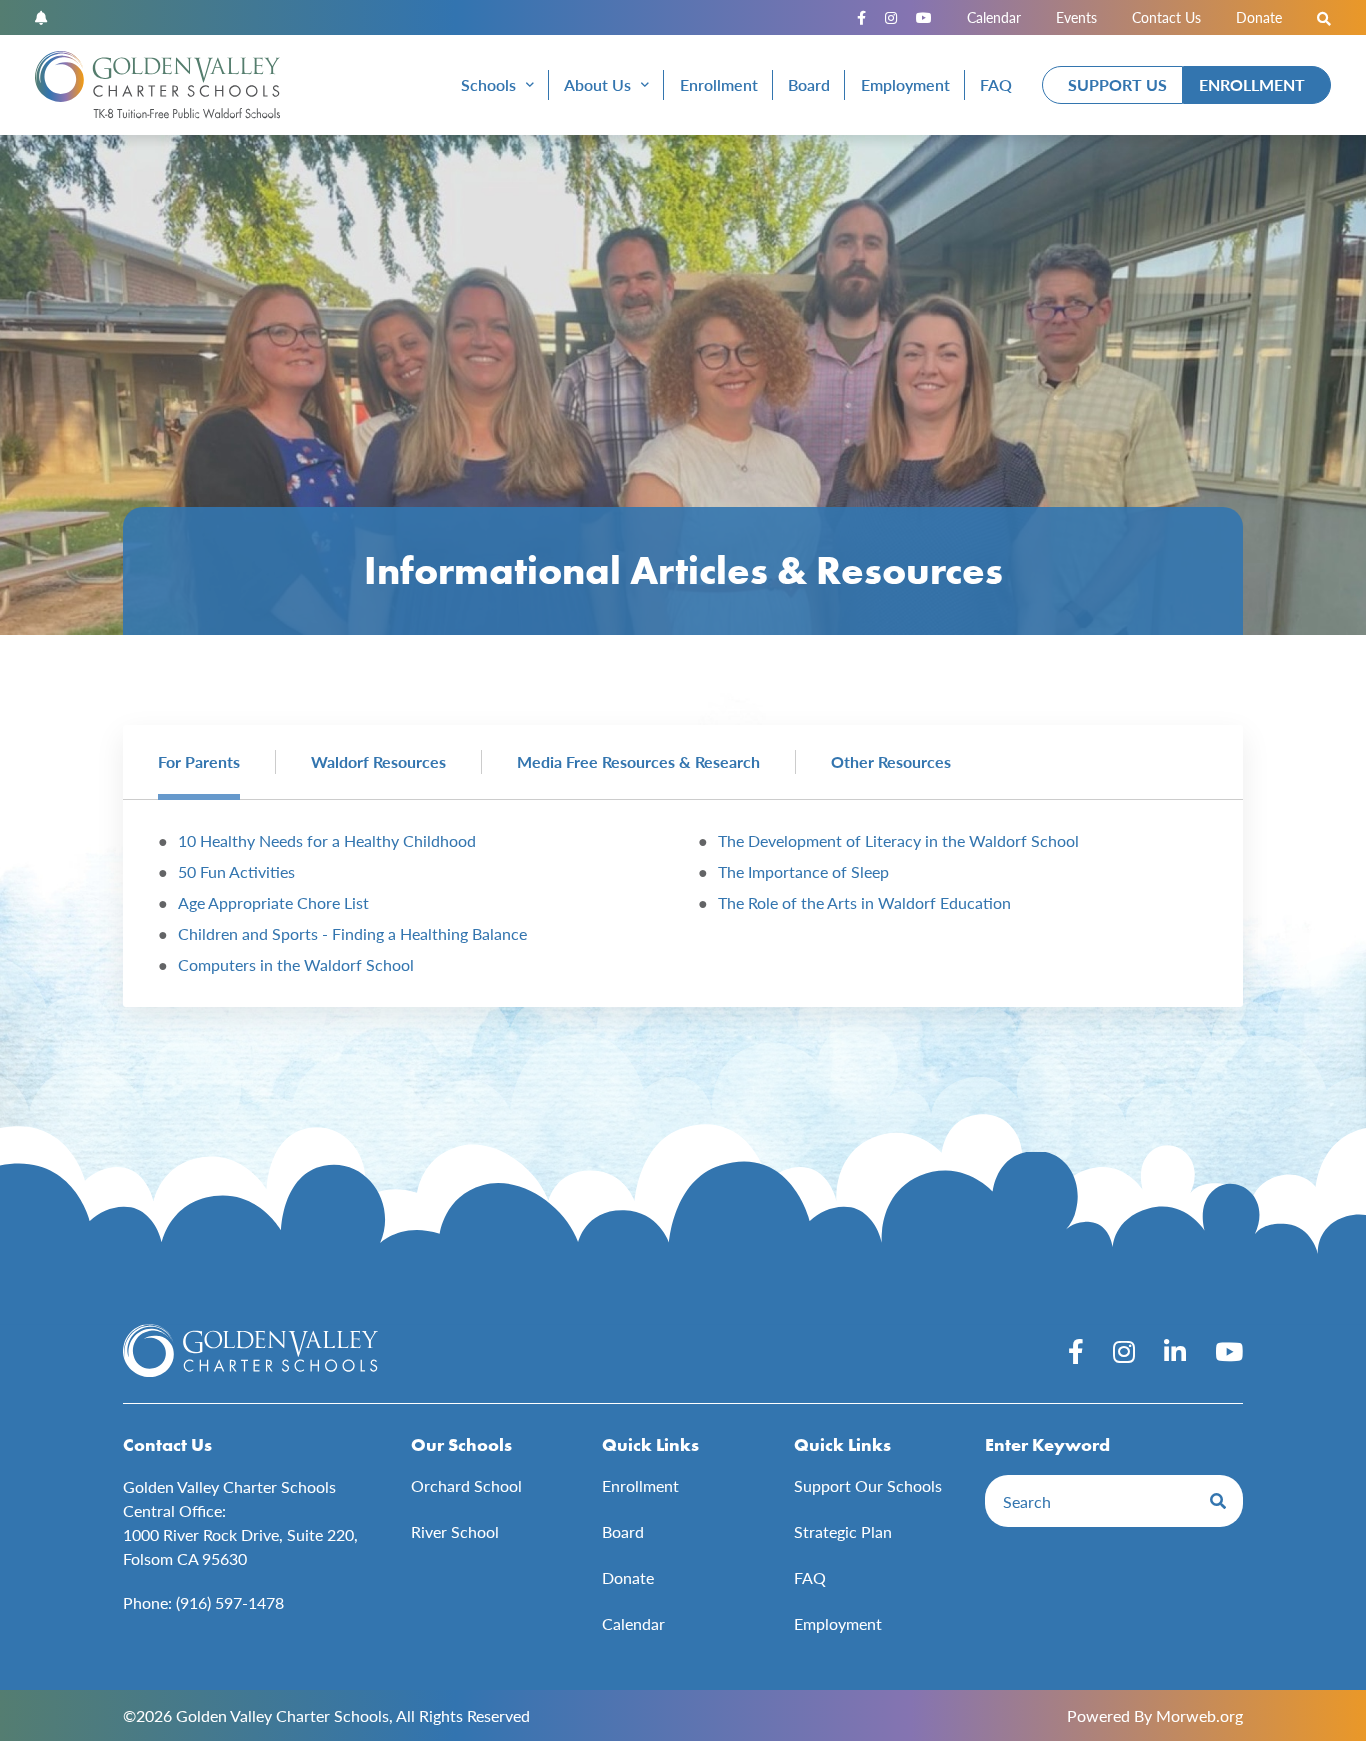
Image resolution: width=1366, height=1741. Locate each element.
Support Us (1117, 84)
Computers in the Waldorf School (296, 964)
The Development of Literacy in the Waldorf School (898, 840)
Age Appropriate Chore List (273, 902)
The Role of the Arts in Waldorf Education (864, 902)
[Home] (157, 85)
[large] (1076, 1351)
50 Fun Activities (236, 871)
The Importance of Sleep (803, 871)
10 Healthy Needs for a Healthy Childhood (327, 840)
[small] (861, 17)
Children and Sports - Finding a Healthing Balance (352, 933)
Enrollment (1252, 84)
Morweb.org (1199, 1715)
